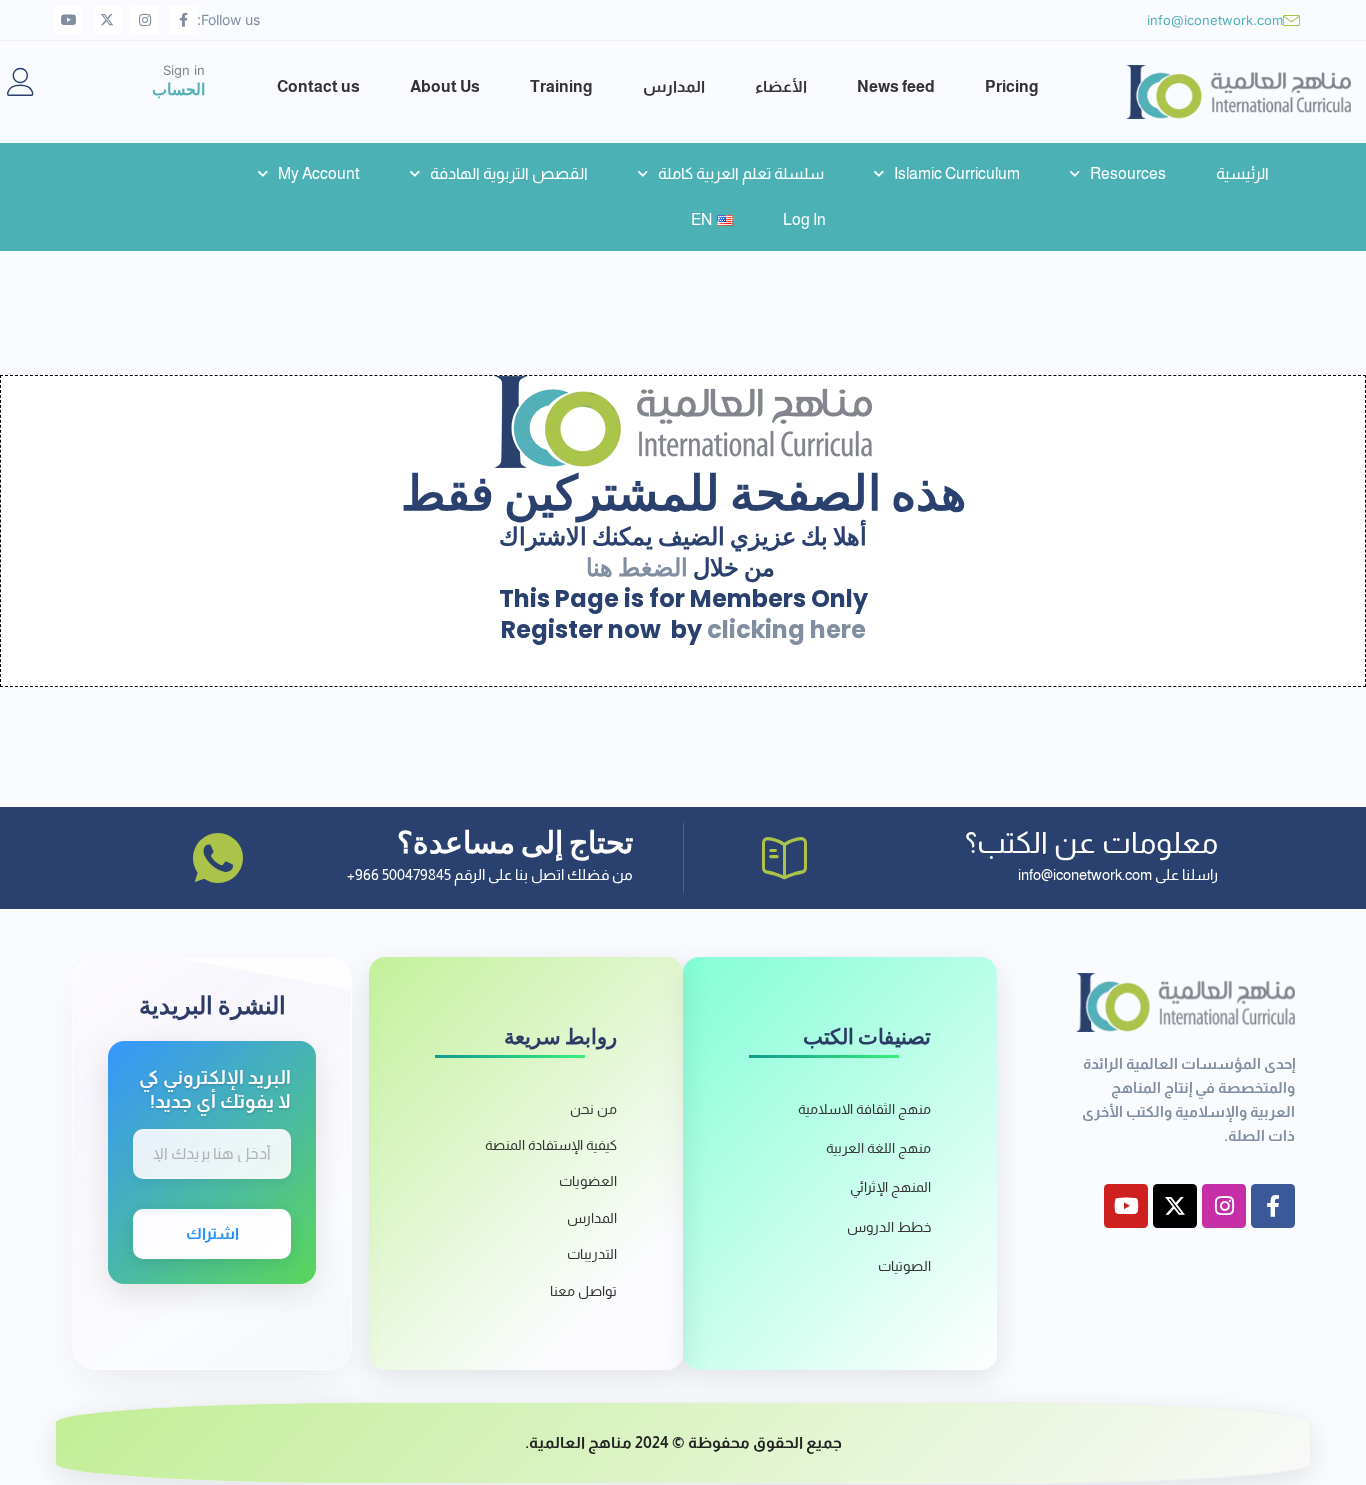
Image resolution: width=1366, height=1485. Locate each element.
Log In (804, 219)
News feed (896, 86)
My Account (319, 173)
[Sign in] (21, 82)
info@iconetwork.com (1215, 20)
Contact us (318, 86)
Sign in (184, 70)
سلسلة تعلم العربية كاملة (741, 173)
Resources (1128, 173)
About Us (445, 86)
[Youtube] (69, 20)
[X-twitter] (107, 20)
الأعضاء (781, 86)
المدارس (674, 86)
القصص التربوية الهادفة (509, 173)
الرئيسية (1242, 173)
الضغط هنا (637, 567)
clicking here (786, 629)
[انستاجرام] (145, 20)
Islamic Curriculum (957, 173)
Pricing (1012, 86)
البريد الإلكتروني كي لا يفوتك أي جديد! (215, 1089)
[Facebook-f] (183, 20)
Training (561, 86)
